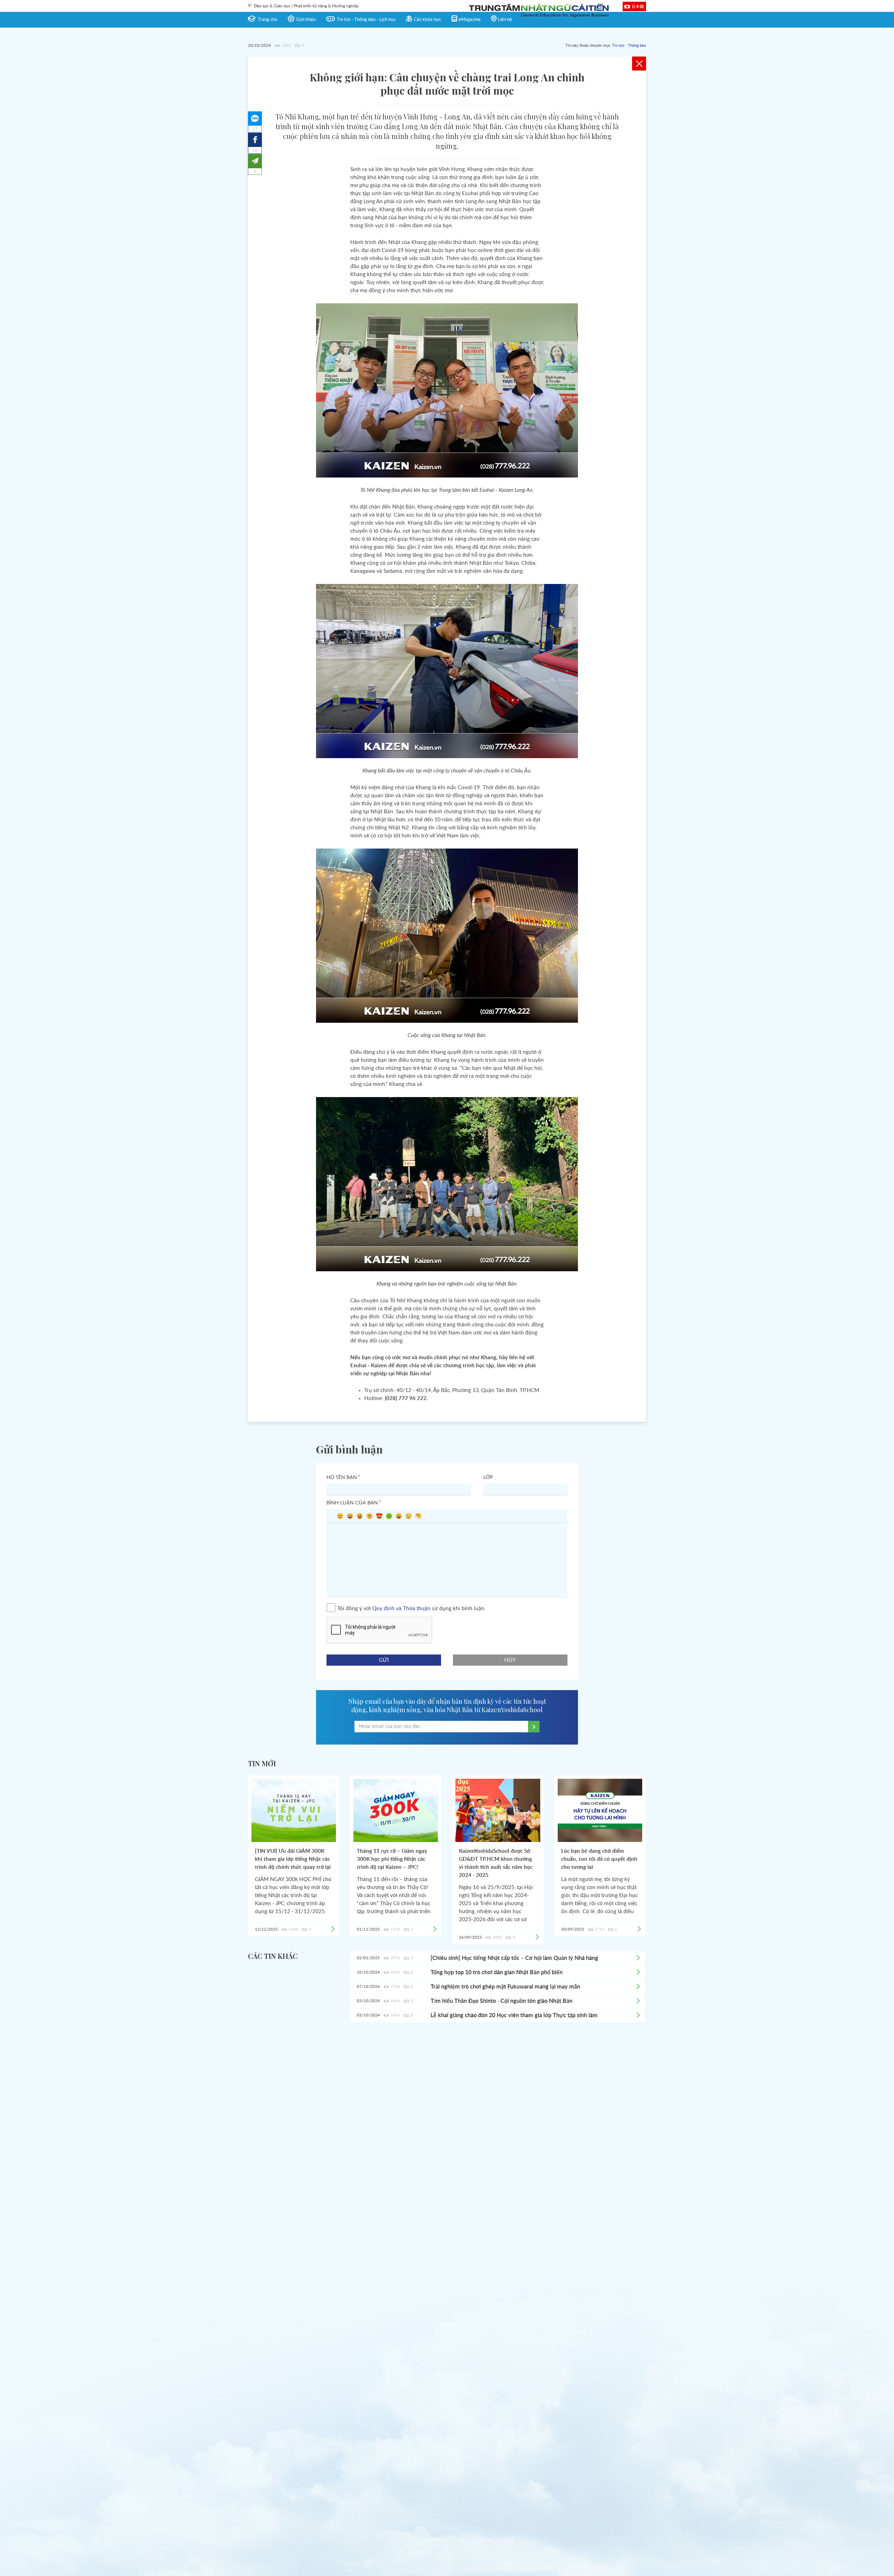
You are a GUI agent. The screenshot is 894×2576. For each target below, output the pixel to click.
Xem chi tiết (638, 1958)
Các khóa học (427, 20)
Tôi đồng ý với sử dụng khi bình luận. (412, 1608)
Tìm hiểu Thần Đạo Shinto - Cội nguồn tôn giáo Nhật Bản (501, 2001)
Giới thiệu (306, 20)
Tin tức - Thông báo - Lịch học (366, 20)
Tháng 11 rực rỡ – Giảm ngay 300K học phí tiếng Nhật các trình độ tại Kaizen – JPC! (392, 1859)
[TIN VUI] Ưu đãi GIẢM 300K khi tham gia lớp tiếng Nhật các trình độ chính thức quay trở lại (293, 1859)
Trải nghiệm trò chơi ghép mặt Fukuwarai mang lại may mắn (505, 1987)
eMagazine (470, 20)
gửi (384, 1660)
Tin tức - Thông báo (629, 46)
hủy (510, 1660)
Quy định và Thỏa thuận (401, 1608)
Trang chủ (268, 20)
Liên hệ (505, 20)
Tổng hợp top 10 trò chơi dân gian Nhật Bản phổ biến (497, 1972)
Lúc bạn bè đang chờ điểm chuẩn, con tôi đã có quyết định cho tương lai (599, 1859)
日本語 (638, 6)
